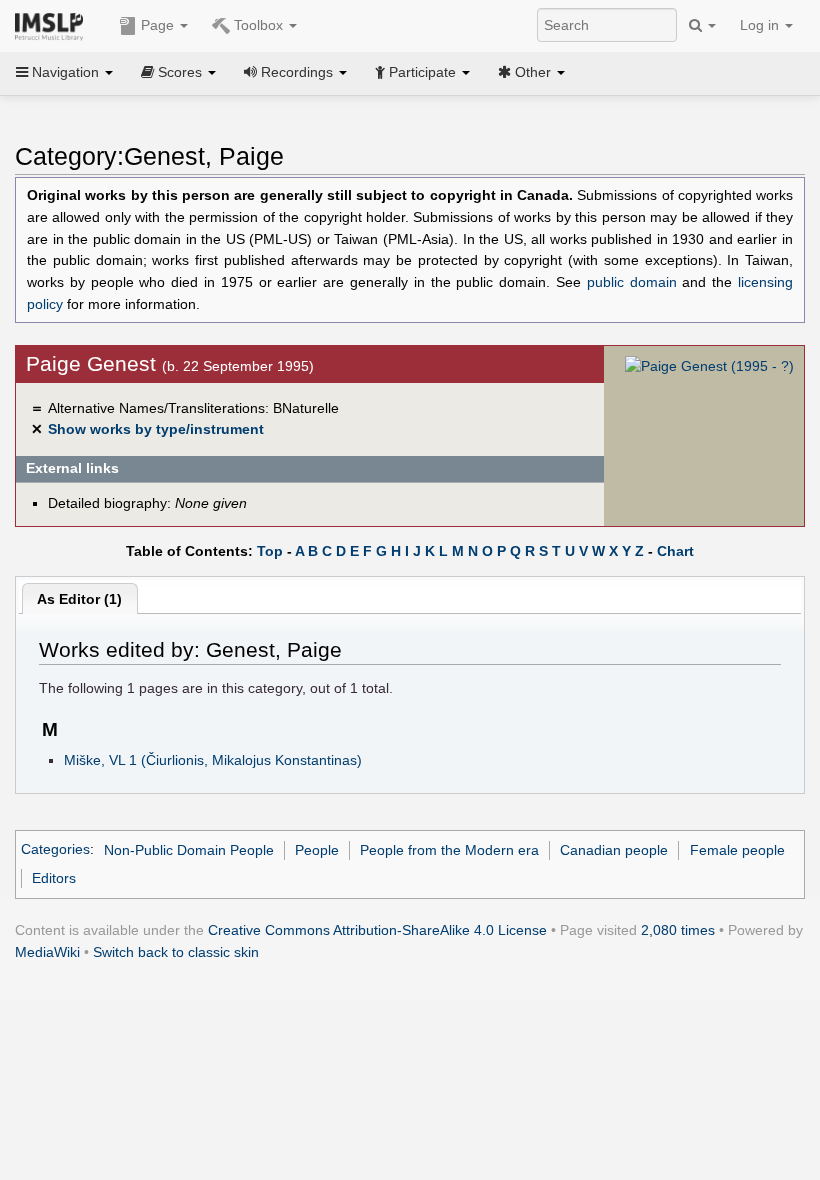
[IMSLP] (53, 25)
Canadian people (614, 850)
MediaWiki (47, 952)
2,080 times (678, 930)
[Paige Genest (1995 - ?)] (709, 366)
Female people (737, 850)
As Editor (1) (79, 599)
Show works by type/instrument (156, 429)
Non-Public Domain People (189, 850)
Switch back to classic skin (176, 952)
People (317, 850)
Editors (54, 878)
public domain (632, 282)
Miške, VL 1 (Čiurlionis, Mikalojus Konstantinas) (213, 760)
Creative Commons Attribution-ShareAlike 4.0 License (377, 930)
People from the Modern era (449, 850)
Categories (55, 850)
